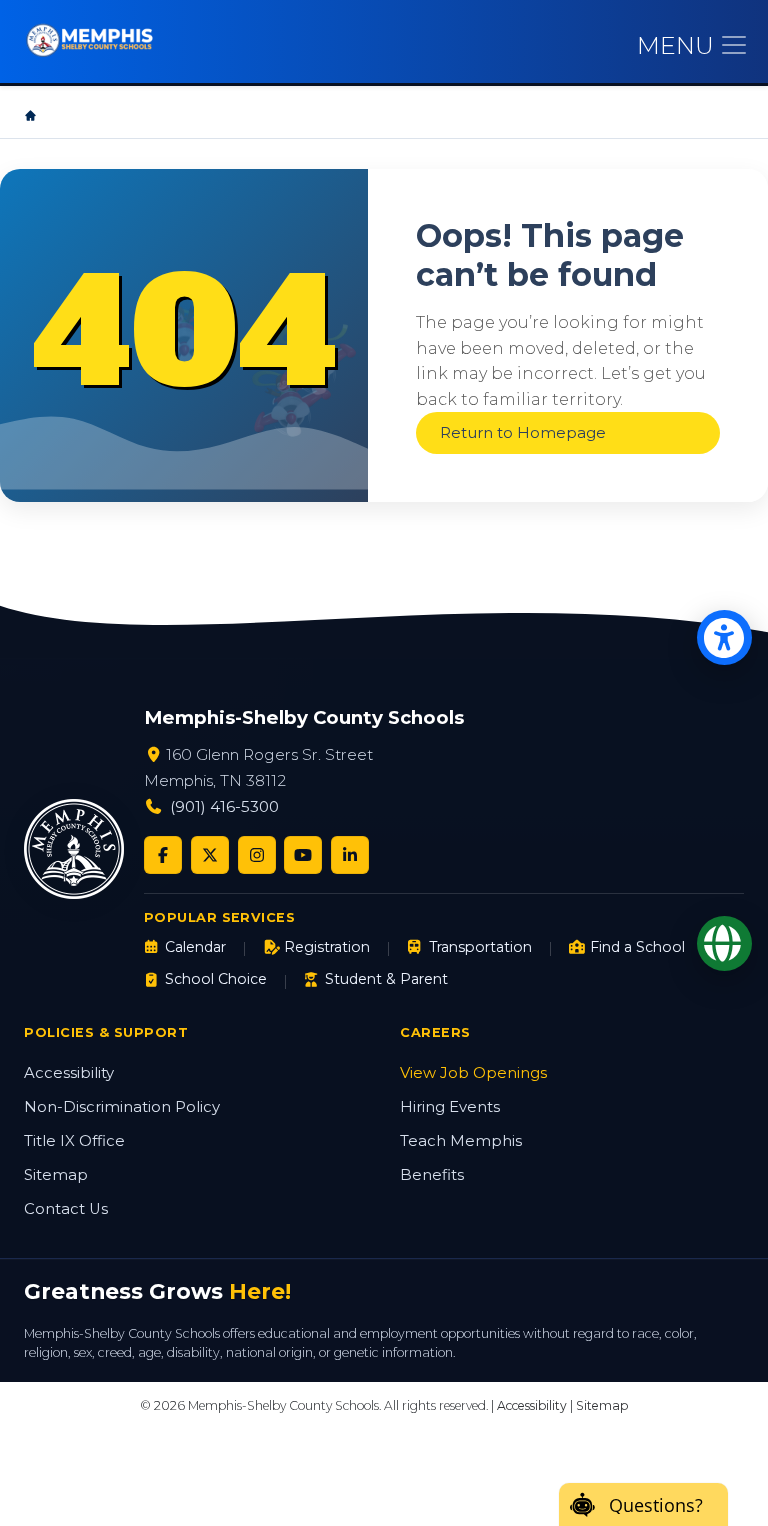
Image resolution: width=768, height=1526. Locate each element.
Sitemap (56, 1175)
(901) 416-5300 (224, 806)
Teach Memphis (461, 1141)
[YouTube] (303, 855)
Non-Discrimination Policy (122, 1107)
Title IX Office (74, 1141)
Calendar (195, 947)
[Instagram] (257, 855)
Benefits (432, 1175)
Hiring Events (450, 1107)
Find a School (637, 947)
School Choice (216, 979)
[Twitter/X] (210, 855)
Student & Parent (386, 979)
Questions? (656, 1505)
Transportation (480, 947)
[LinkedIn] (350, 855)
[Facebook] (163, 855)
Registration (327, 947)
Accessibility (69, 1073)
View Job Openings (473, 1073)
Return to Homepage (523, 433)
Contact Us (66, 1209)
